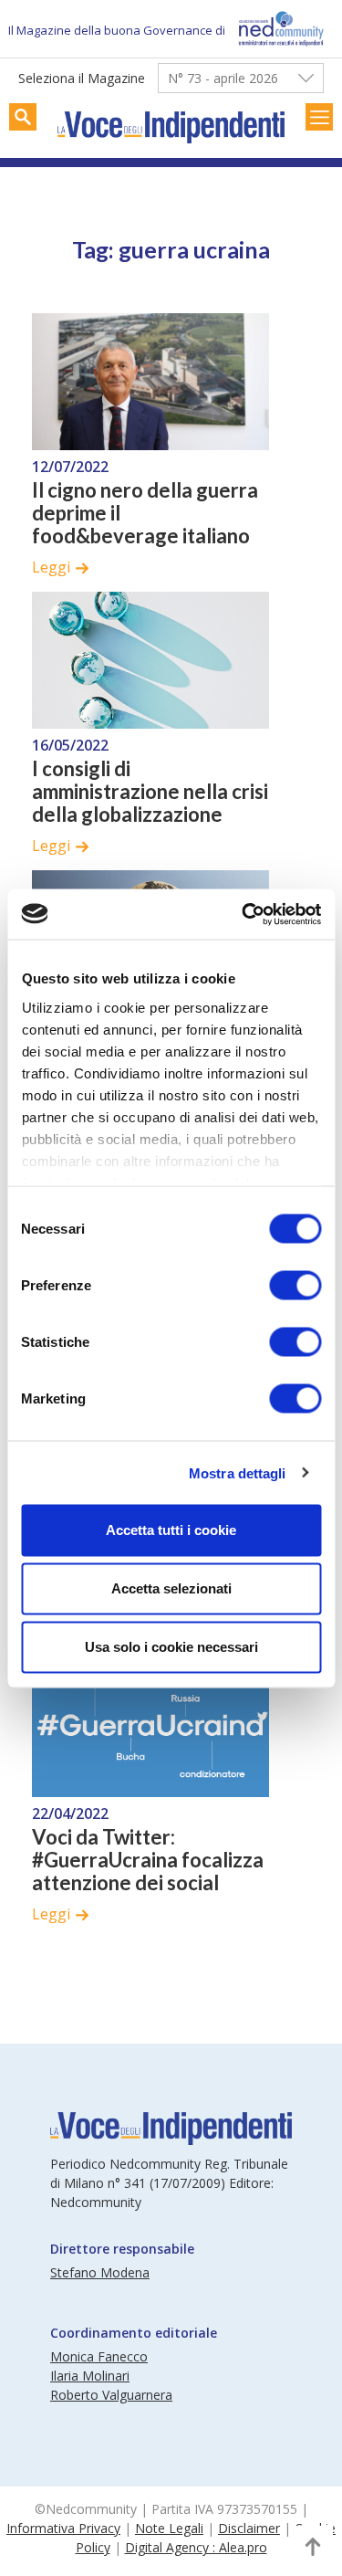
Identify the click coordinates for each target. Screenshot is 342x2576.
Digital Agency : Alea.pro (196, 2547)
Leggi (51, 567)
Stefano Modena (100, 2272)
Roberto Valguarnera (111, 2395)
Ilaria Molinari (90, 2376)
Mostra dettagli (238, 1472)
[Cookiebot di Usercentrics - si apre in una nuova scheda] (244, 914)
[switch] (295, 1286)
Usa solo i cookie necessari (171, 1647)
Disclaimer (249, 2528)
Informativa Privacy (63, 2528)
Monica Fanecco (99, 2356)
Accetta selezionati (171, 1588)
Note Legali (169, 2528)
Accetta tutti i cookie (171, 1530)
